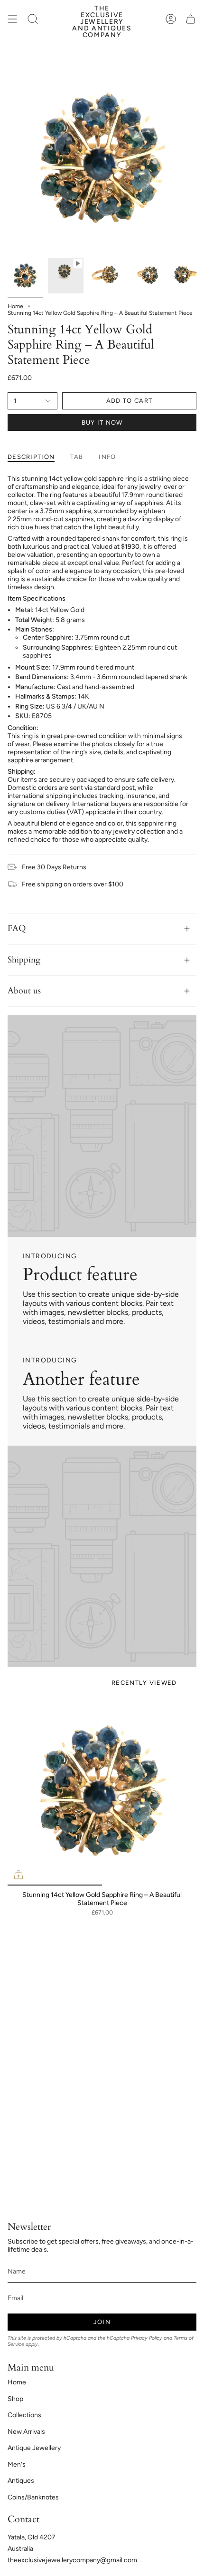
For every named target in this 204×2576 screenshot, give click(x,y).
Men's (17, 2464)
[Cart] (191, 19)
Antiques (21, 2481)
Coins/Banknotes (33, 2497)
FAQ (17, 928)
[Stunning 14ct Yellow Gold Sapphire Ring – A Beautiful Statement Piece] (102, 1791)
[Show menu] (12, 19)
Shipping (24, 960)
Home (15, 306)
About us (24, 991)
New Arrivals (26, 2432)
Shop (15, 2399)
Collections (24, 2415)
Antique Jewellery (34, 2448)
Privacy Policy (147, 2338)
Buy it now (102, 423)
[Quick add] (19, 1875)
